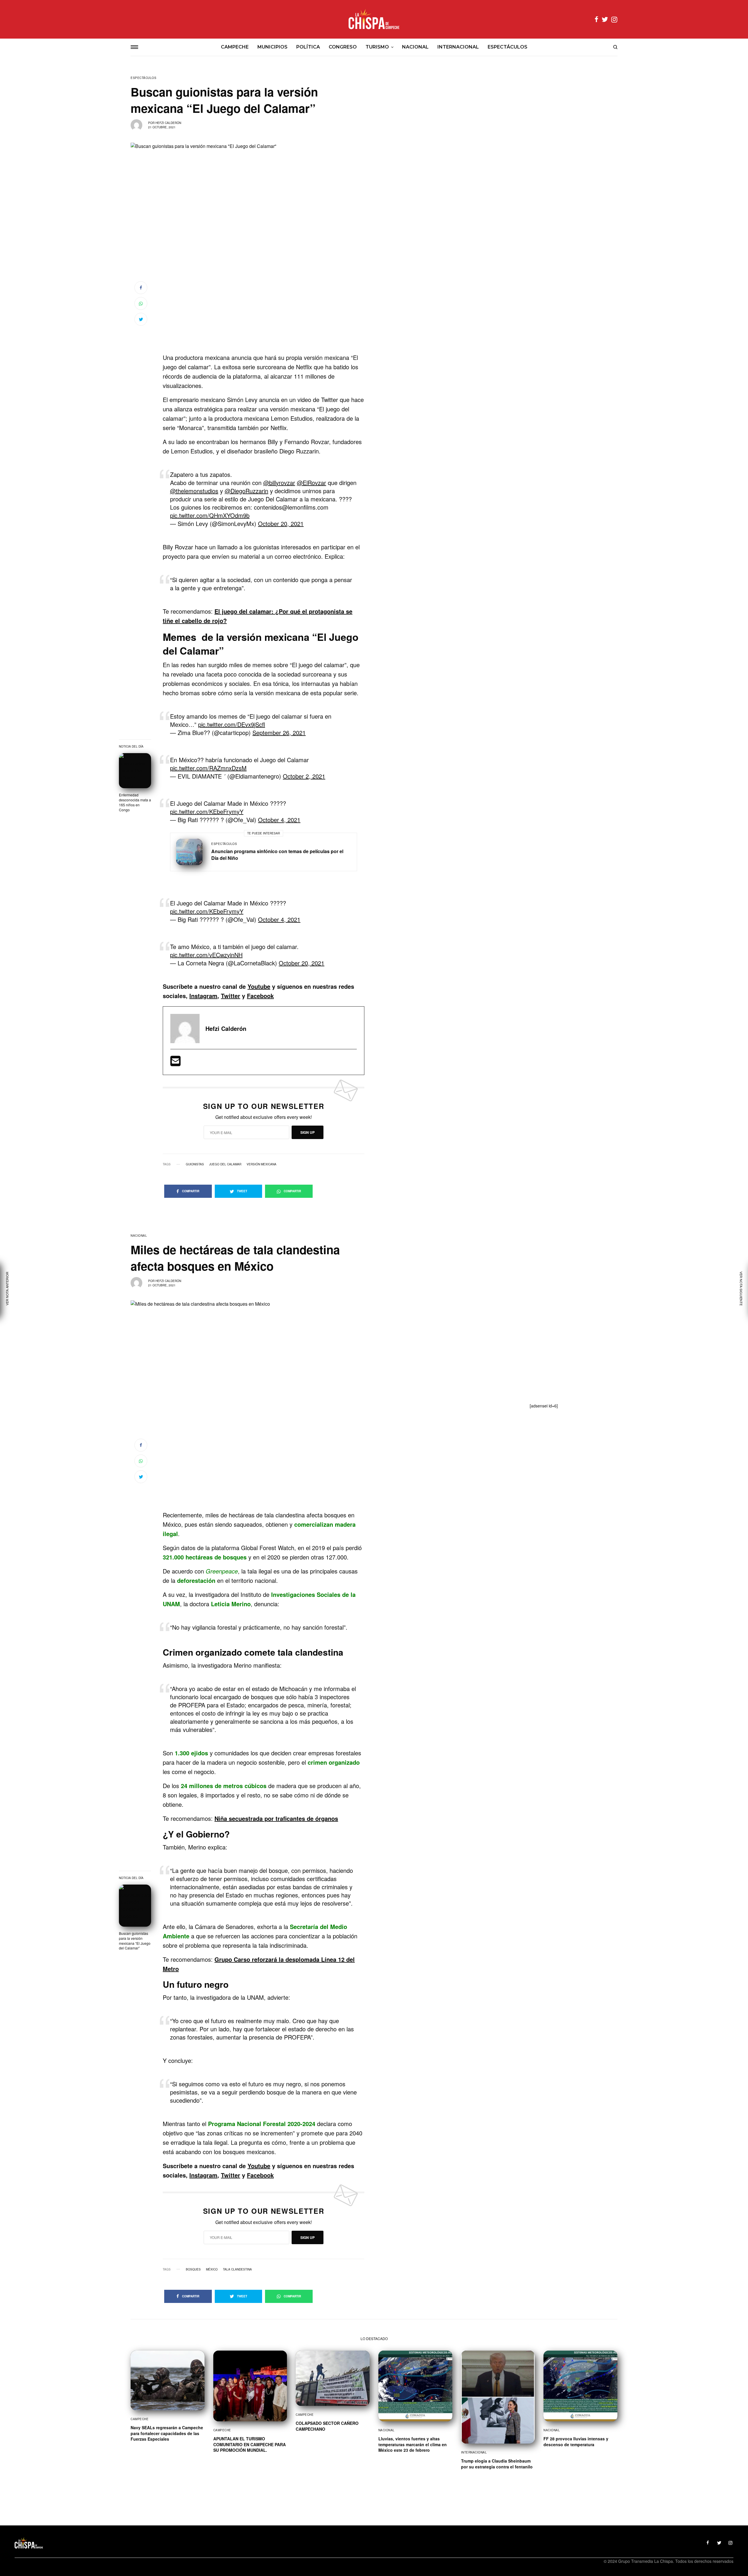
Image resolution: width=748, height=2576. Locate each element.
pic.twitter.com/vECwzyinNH (206, 955)
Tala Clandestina (237, 2269)
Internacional (474, 2452)
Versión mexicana (262, 1164)
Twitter (231, 996)
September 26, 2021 (279, 733)
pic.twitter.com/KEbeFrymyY (207, 811)
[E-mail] (175, 1063)
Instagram (203, 996)
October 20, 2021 (281, 523)
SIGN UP (308, 1132)
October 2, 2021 (304, 776)
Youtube (259, 986)
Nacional (139, 1236)
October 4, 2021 (279, 820)
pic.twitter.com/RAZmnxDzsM (208, 768)
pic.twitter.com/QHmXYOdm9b (210, 515)
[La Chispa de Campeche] (374, 19)
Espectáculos (143, 78)
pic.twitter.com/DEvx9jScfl (232, 724)
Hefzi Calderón (168, 123)
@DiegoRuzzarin (246, 491)
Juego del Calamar (225, 1164)
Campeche (140, 2419)
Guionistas (195, 1164)
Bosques (193, 2269)
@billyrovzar (279, 483)
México (212, 2269)
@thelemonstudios (194, 491)
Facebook (260, 996)
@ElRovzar (311, 483)
